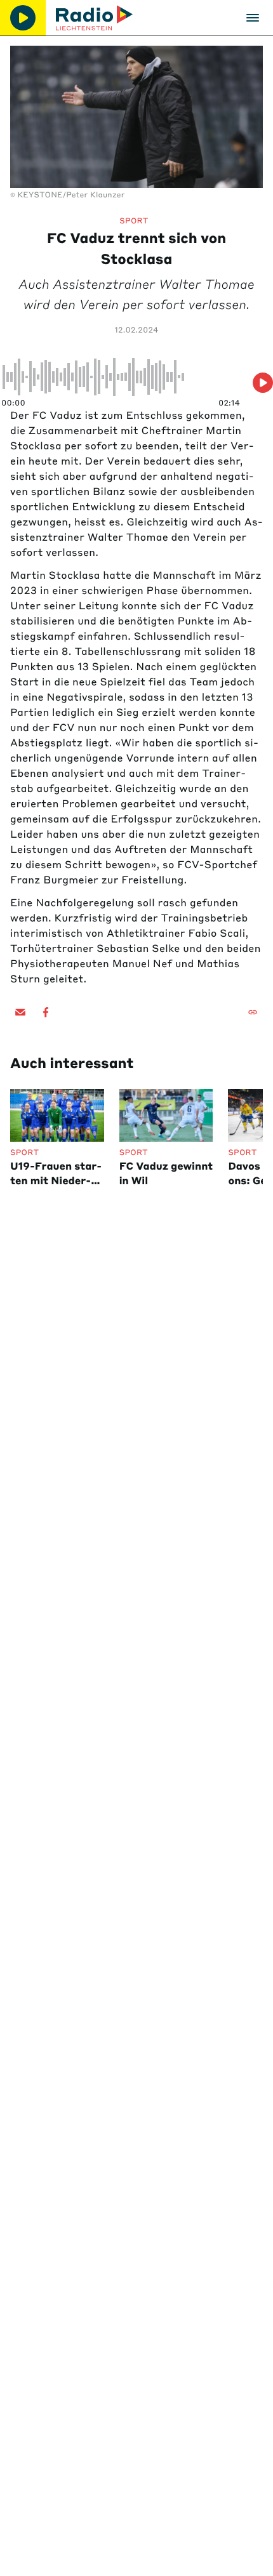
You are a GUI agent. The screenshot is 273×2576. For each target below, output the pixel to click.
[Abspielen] (23, 18)
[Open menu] (253, 18)
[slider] (121, 377)
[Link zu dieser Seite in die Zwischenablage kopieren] (253, 1012)
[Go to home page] (94, 18)
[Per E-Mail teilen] (20, 1012)
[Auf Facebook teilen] (46, 1012)
